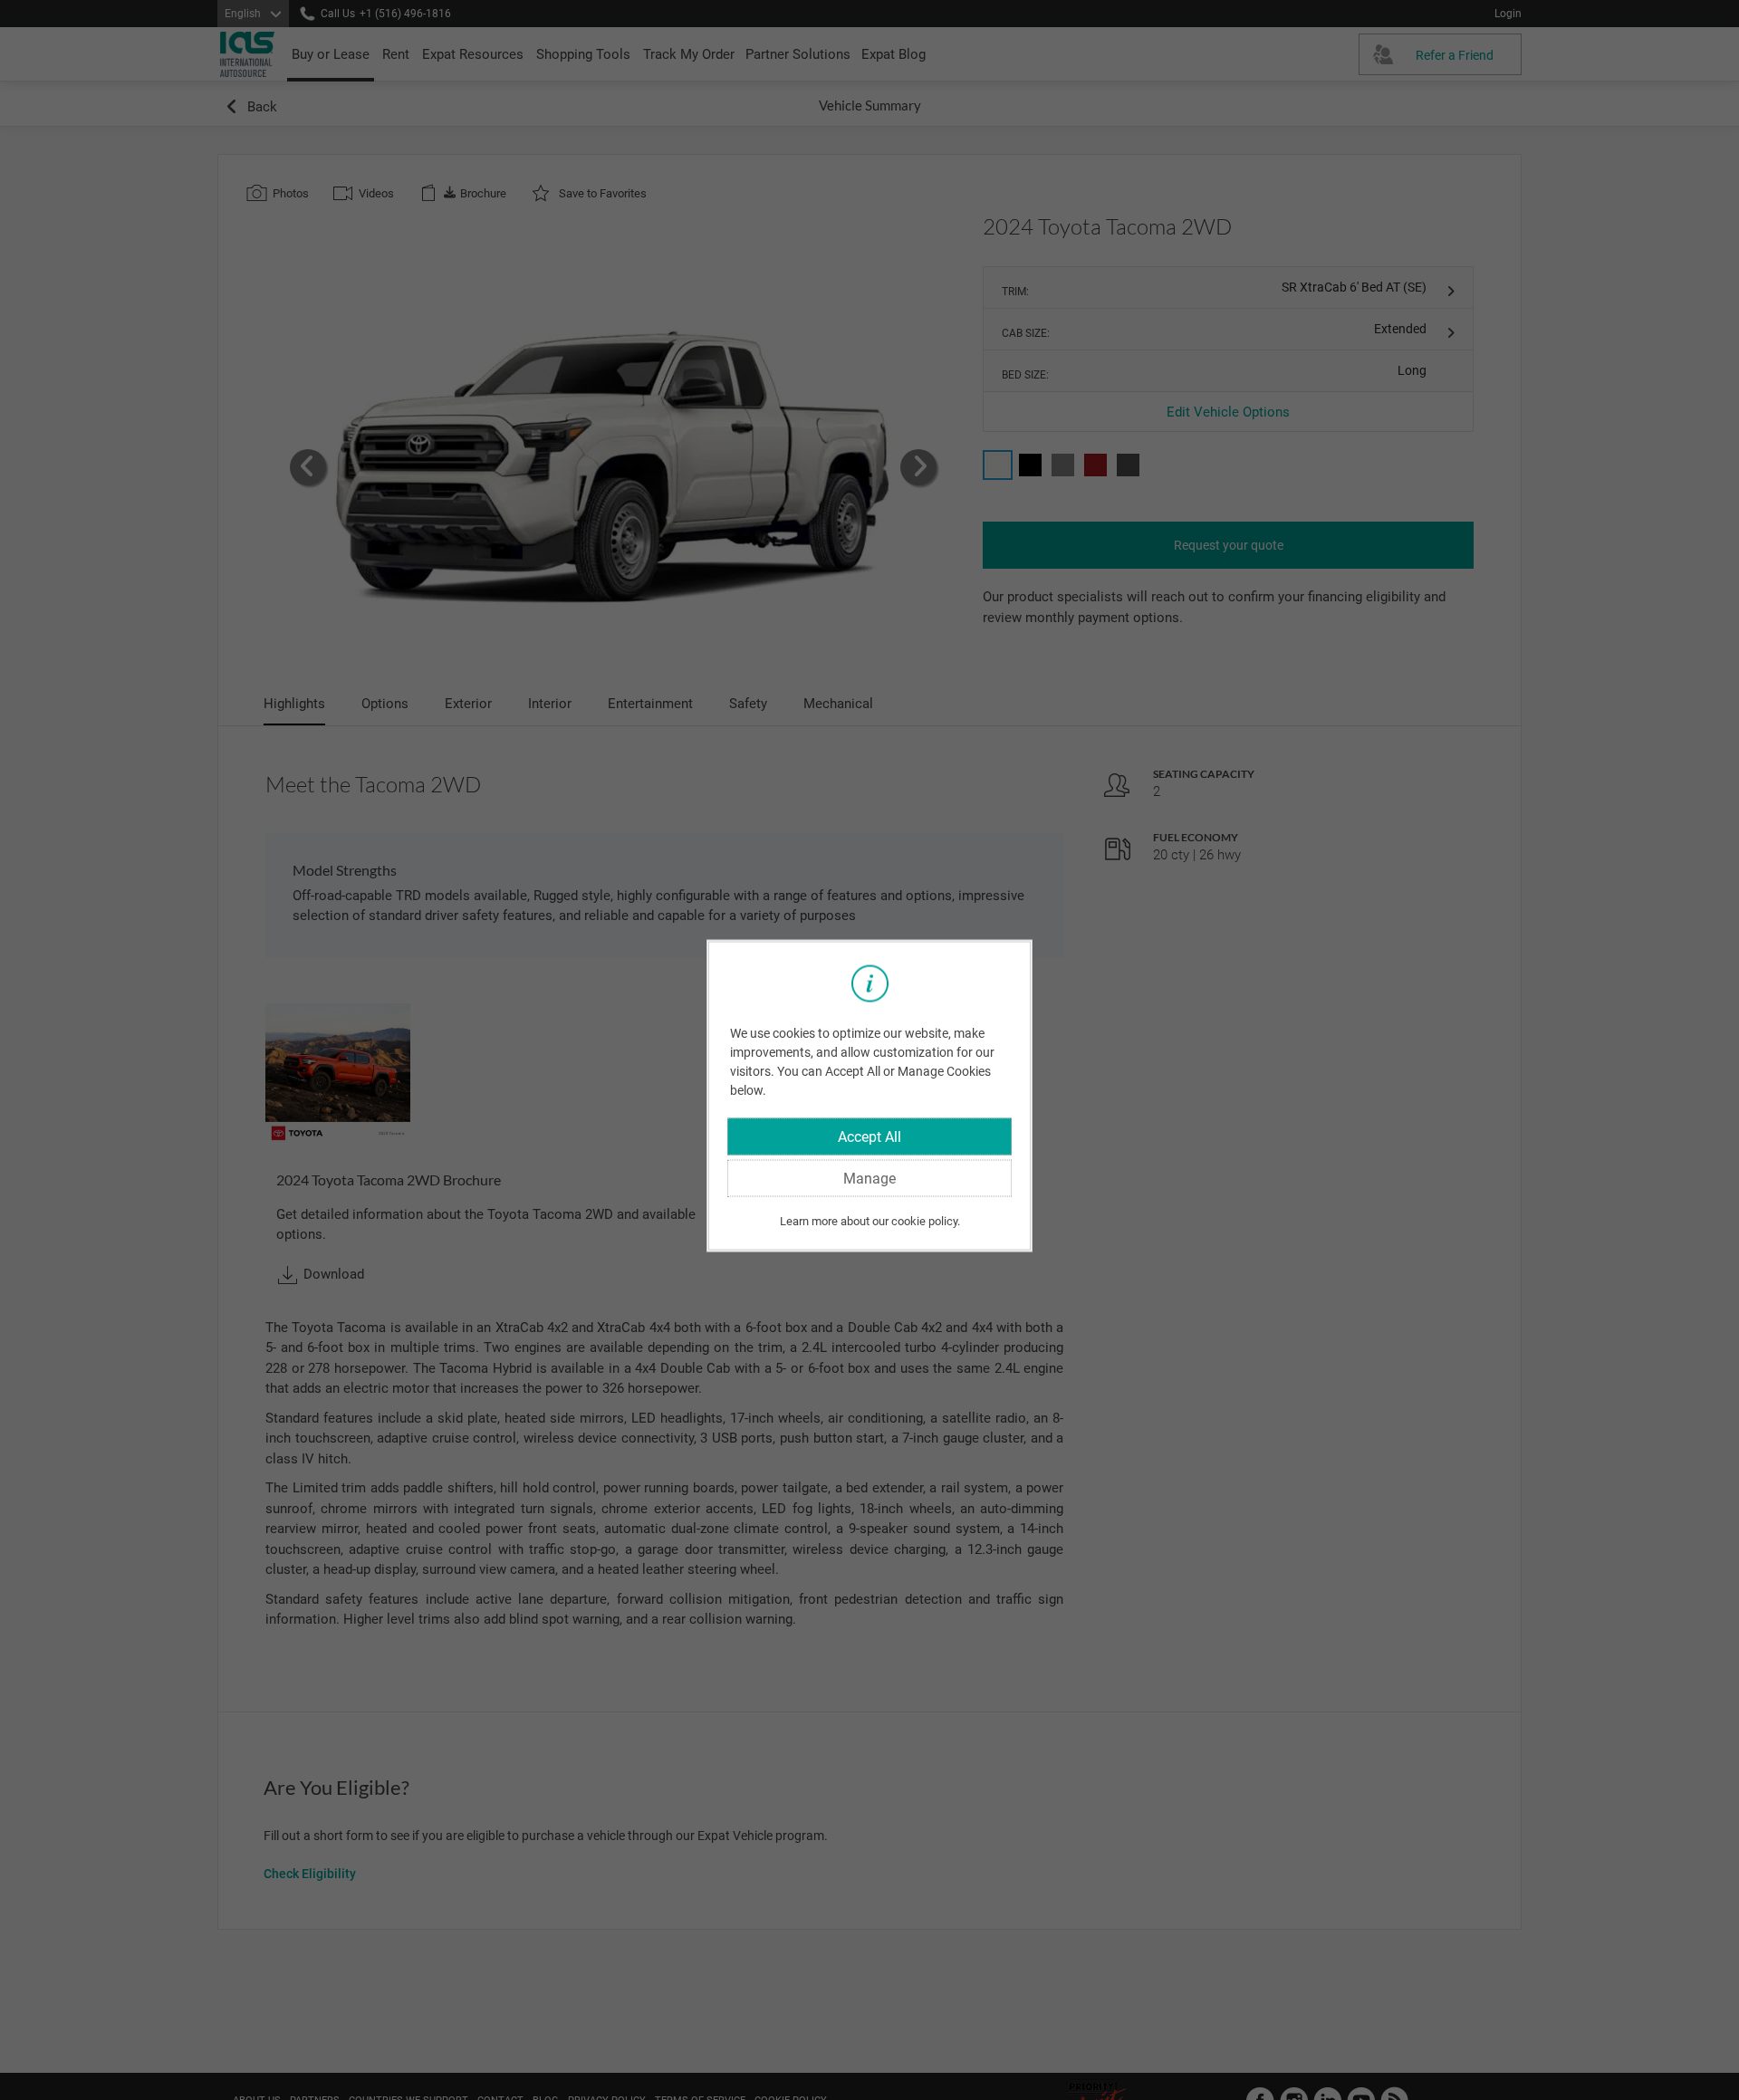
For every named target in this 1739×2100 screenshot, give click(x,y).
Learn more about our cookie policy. (870, 1220)
